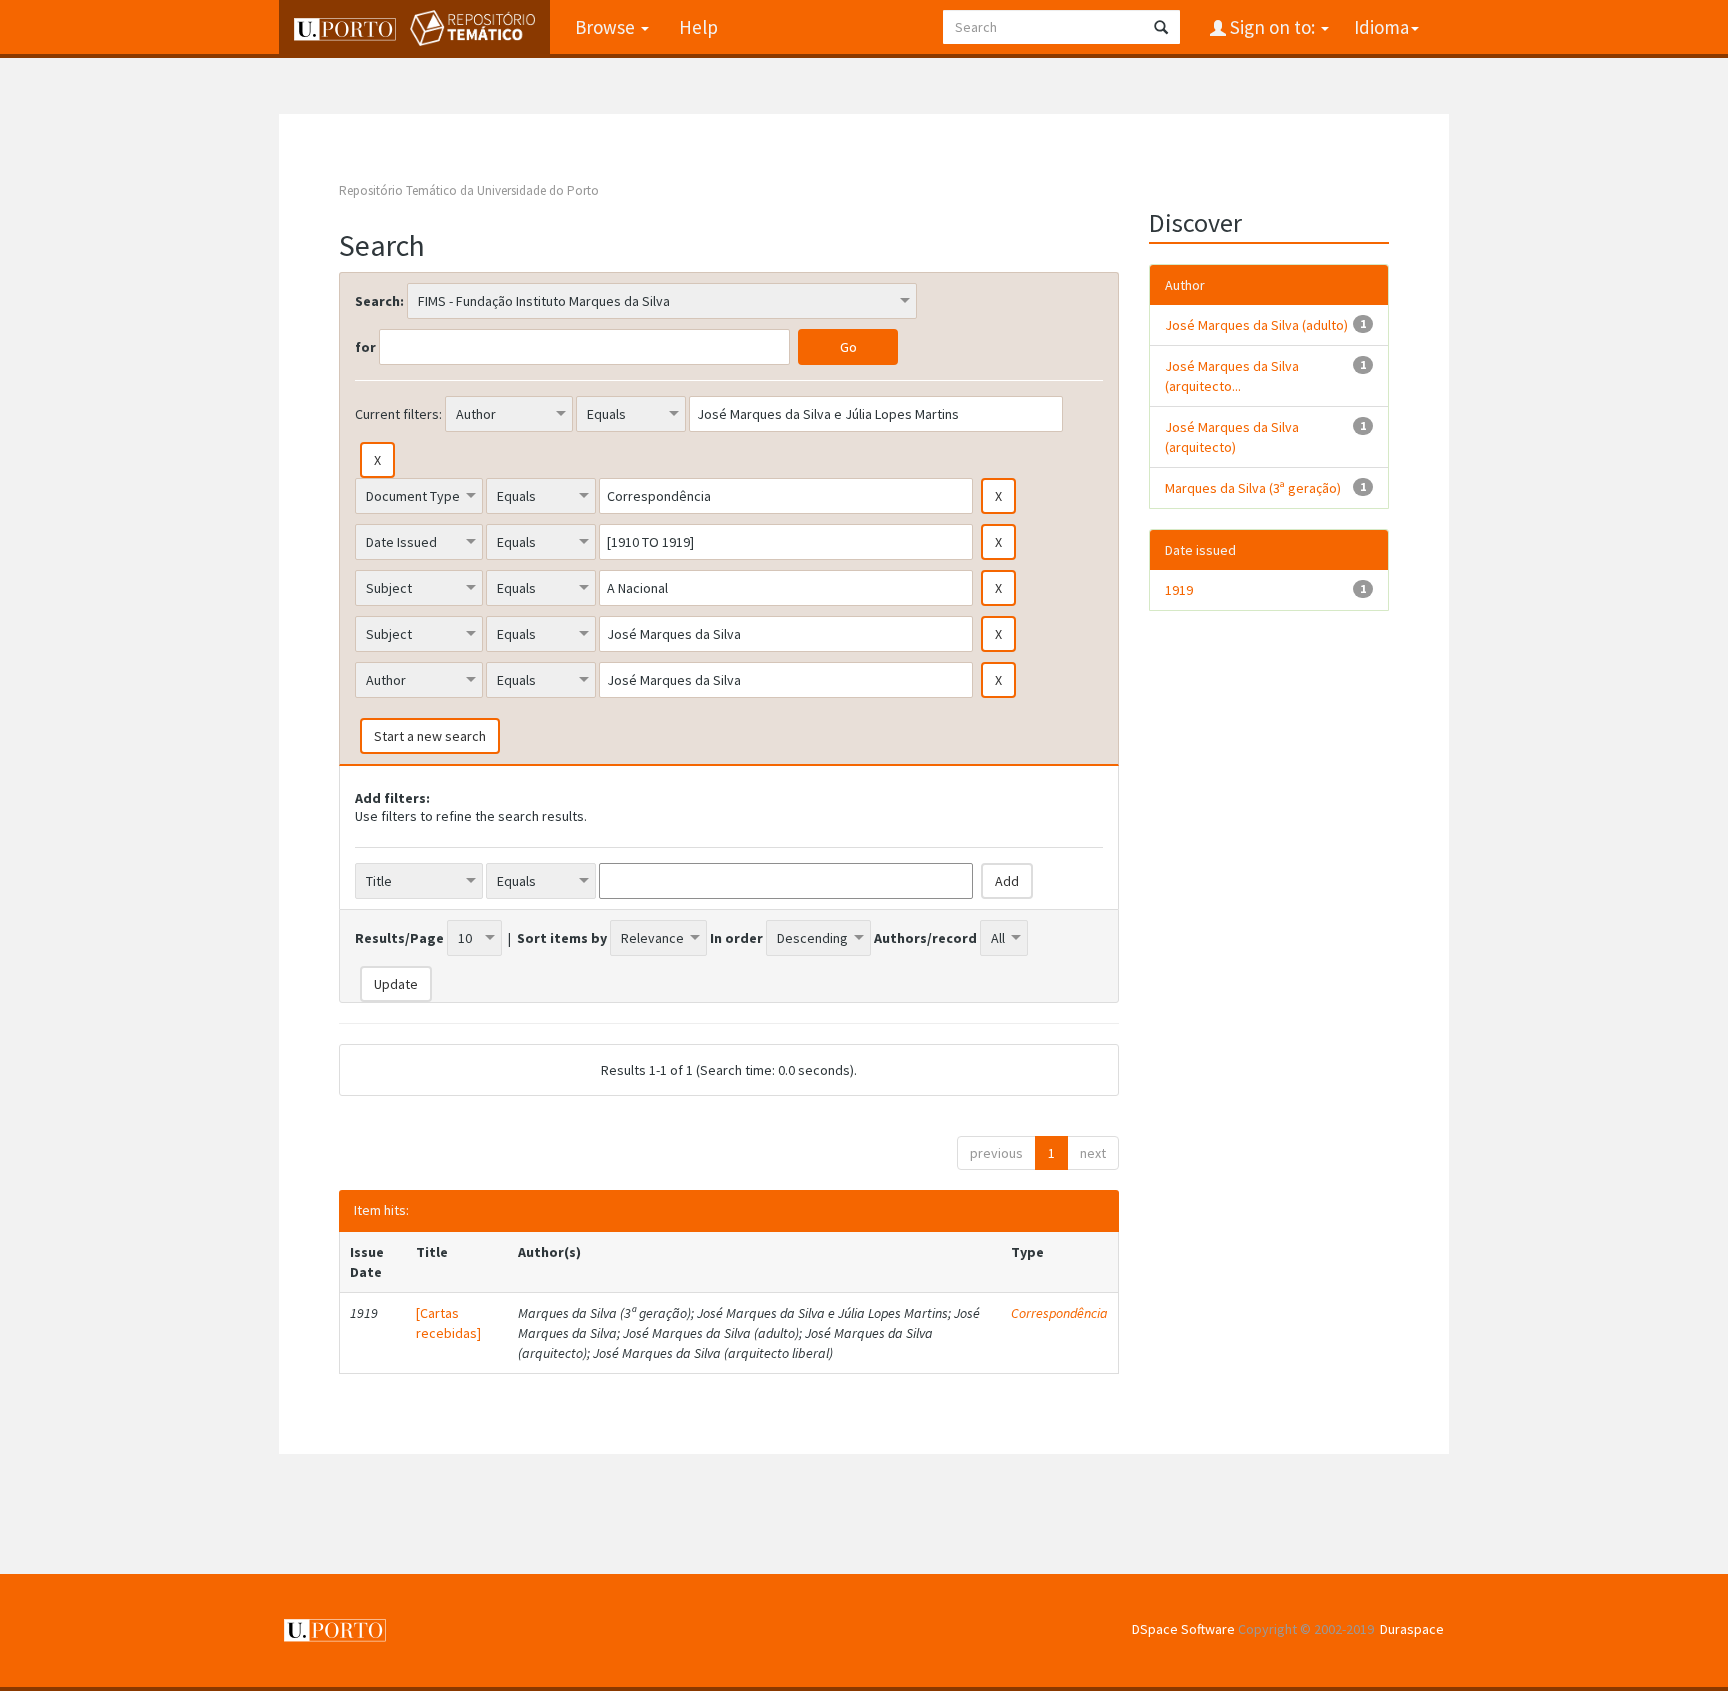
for (365, 347)
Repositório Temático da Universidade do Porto (469, 190)
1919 (1179, 590)
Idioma (1381, 27)
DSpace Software (1183, 1629)
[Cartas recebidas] (448, 1323)
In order (736, 938)
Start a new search (430, 736)
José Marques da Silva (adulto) (1256, 325)
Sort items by (562, 938)
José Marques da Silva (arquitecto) (1232, 437)
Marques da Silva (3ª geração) (1253, 488)
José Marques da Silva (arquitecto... (1232, 376)
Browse (607, 27)
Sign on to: (1272, 27)
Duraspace (1412, 1629)
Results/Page (399, 938)
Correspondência (1059, 1313)
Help (698, 27)
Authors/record (925, 938)
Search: (379, 301)
